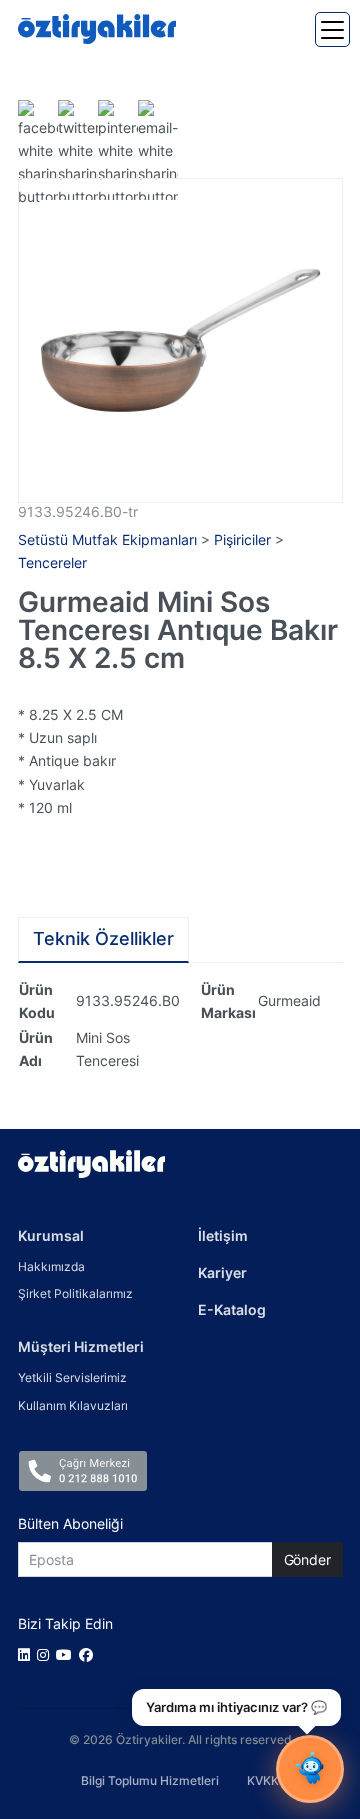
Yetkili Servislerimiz (72, 1377)
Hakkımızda (51, 1266)
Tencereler (52, 562)
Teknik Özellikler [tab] (103, 938)
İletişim (223, 1235)
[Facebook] (89, 1654)
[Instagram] (46, 1654)
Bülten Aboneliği (70, 1523)
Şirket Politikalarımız (75, 1293)
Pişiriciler (242, 539)
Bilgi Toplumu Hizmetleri (150, 1780)
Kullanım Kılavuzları (73, 1405)
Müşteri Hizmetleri (81, 1346)
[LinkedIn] (27, 1654)
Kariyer (222, 1272)
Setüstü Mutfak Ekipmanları (107, 539)
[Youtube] (67, 1654)
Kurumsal (51, 1235)
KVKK (263, 1780)
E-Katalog (232, 1309)
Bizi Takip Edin (65, 1623)
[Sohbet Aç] (310, 1769)
